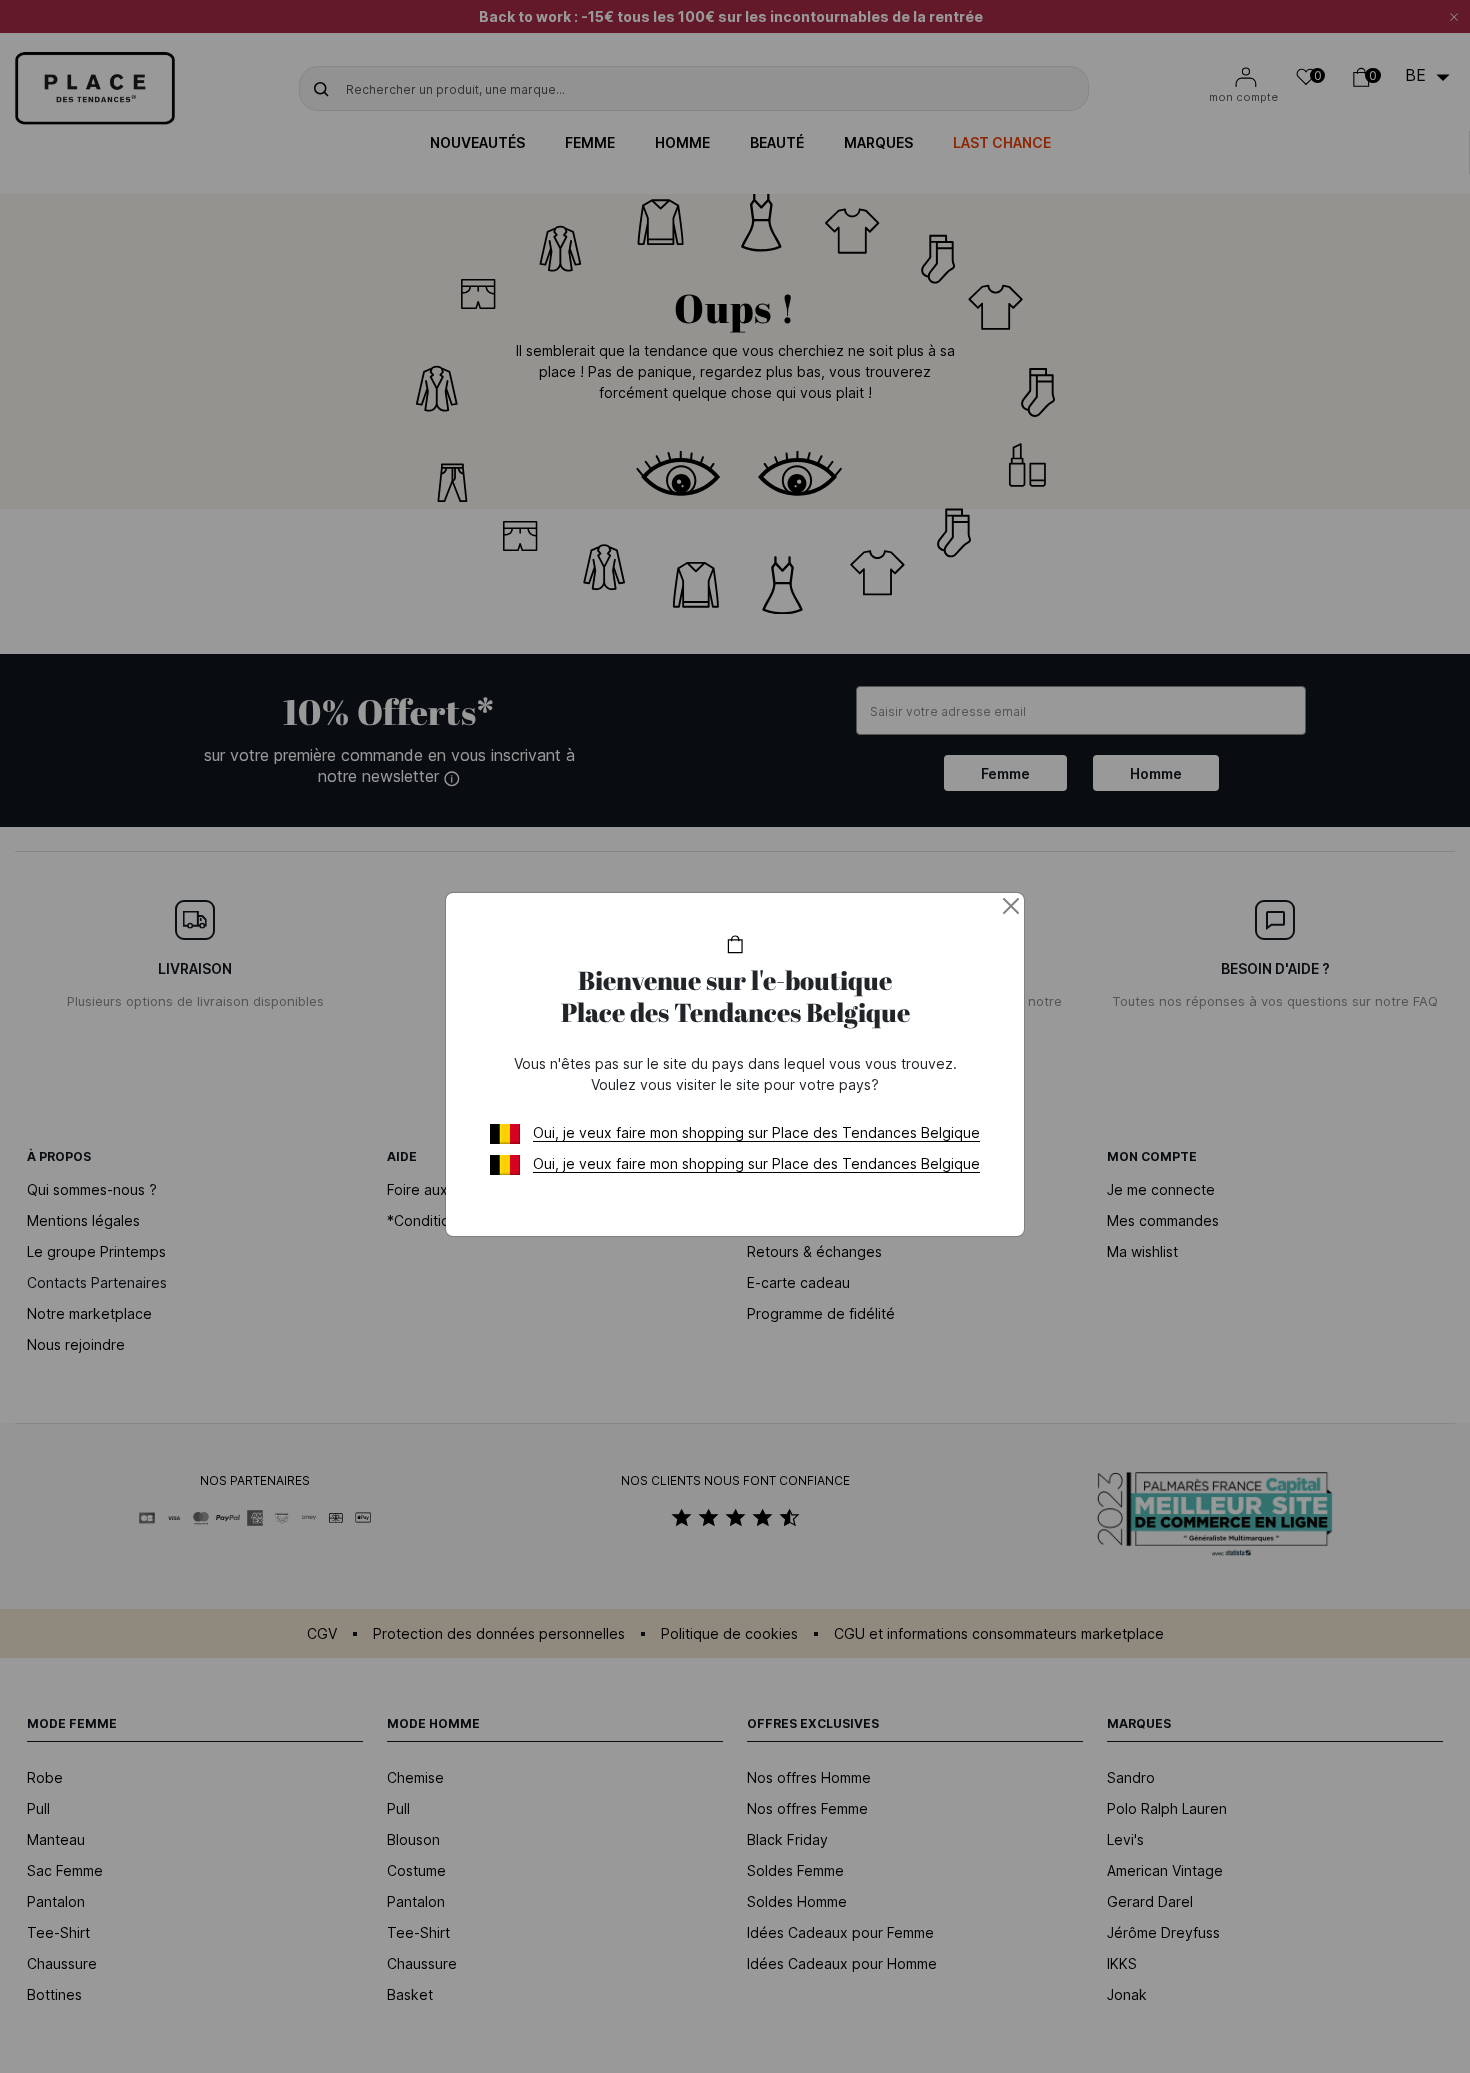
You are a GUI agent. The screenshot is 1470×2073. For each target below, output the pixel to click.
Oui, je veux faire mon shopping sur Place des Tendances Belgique (756, 1132)
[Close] (1011, 906)
